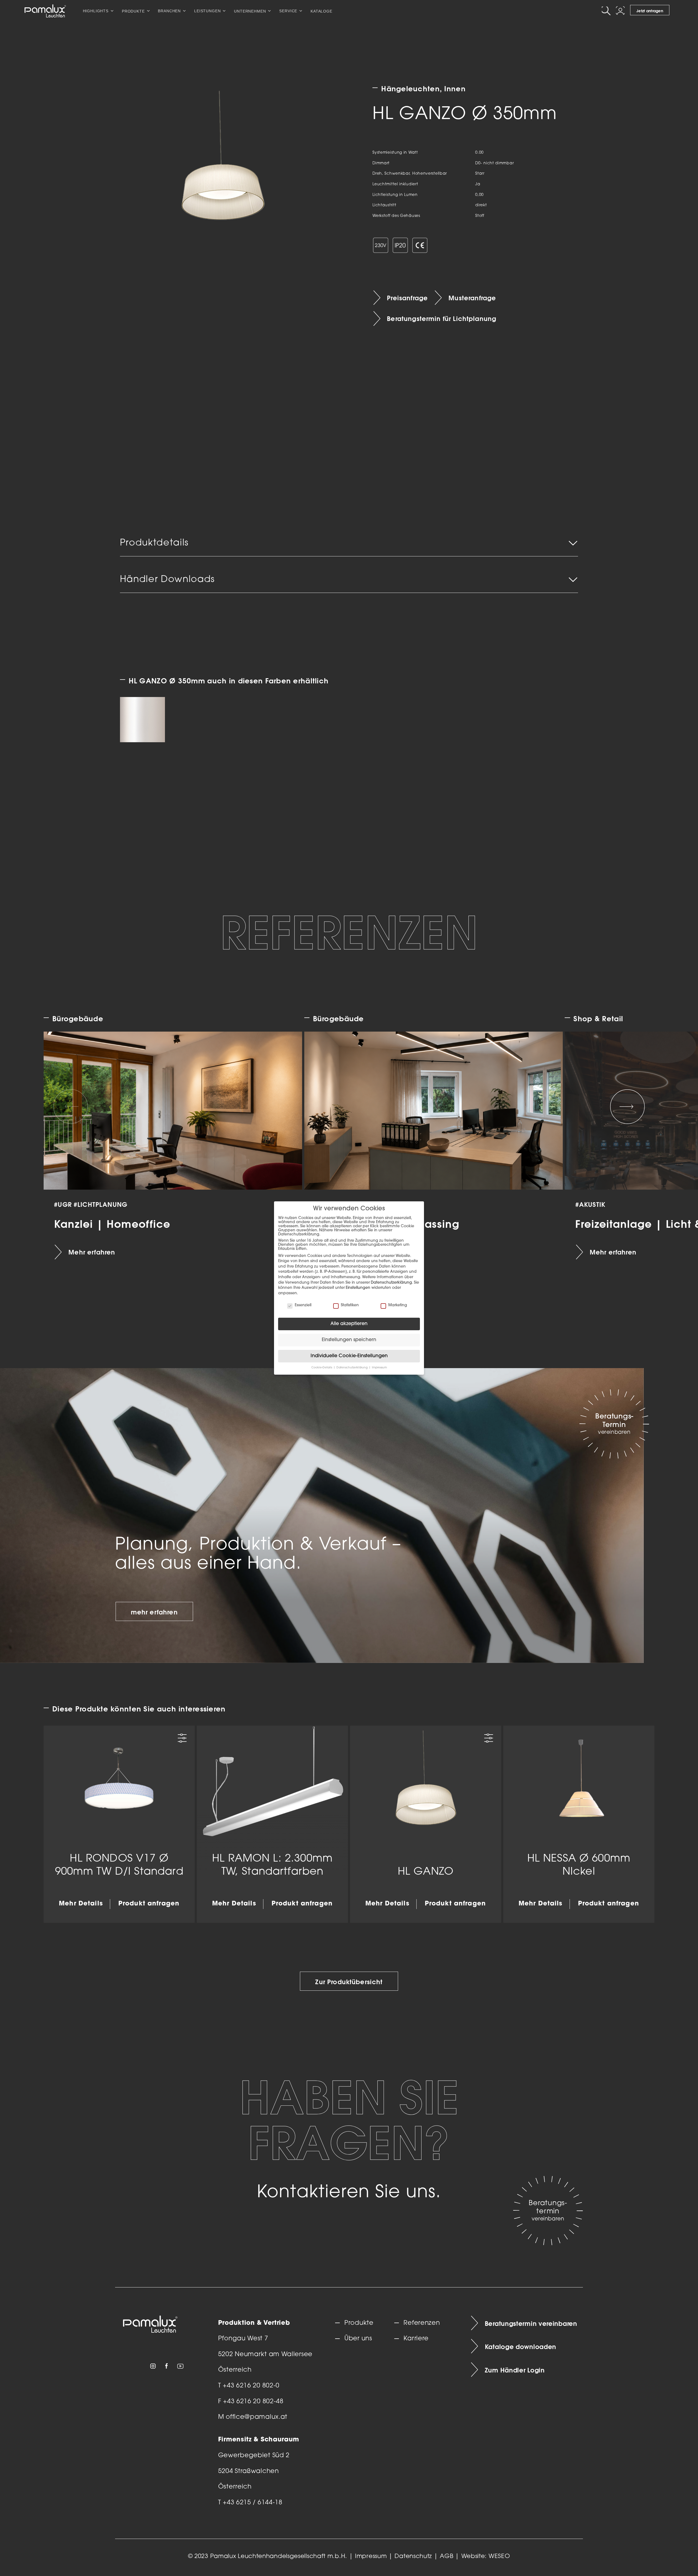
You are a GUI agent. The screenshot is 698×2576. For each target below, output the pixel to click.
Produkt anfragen (149, 1904)
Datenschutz (413, 2557)
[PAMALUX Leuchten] (45, 11)
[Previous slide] (71, 1107)
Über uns (358, 2339)
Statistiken (350, 1305)
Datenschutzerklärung (391, 1283)
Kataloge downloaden (521, 2347)
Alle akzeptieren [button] (349, 1324)
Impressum (371, 2557)
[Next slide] (627, 1107)
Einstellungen (358, 1288)
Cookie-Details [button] (322, 1368)
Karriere (416, 2339)
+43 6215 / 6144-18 (253, 2503)
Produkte (359, 2323)
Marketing (398, 1305)
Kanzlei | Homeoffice (112, 1224)
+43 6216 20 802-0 (251, 2386)
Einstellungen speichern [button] (349, 1340)
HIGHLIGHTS (96, 11)
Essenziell (303, 1305)
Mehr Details (81, 1904)
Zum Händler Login (515, 2370)
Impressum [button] (379, 1368)
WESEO (499, 2557)
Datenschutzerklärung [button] (352, 1368)
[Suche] (607, 11)
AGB (446, 2557)
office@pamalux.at (257, 2417)
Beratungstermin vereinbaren (531, 2323)
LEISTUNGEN (207, 11)
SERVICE (288, 11)
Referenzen (422, 2323)
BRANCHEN (169, 11)
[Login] (621, 11)
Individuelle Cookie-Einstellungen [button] (349, 1356)
